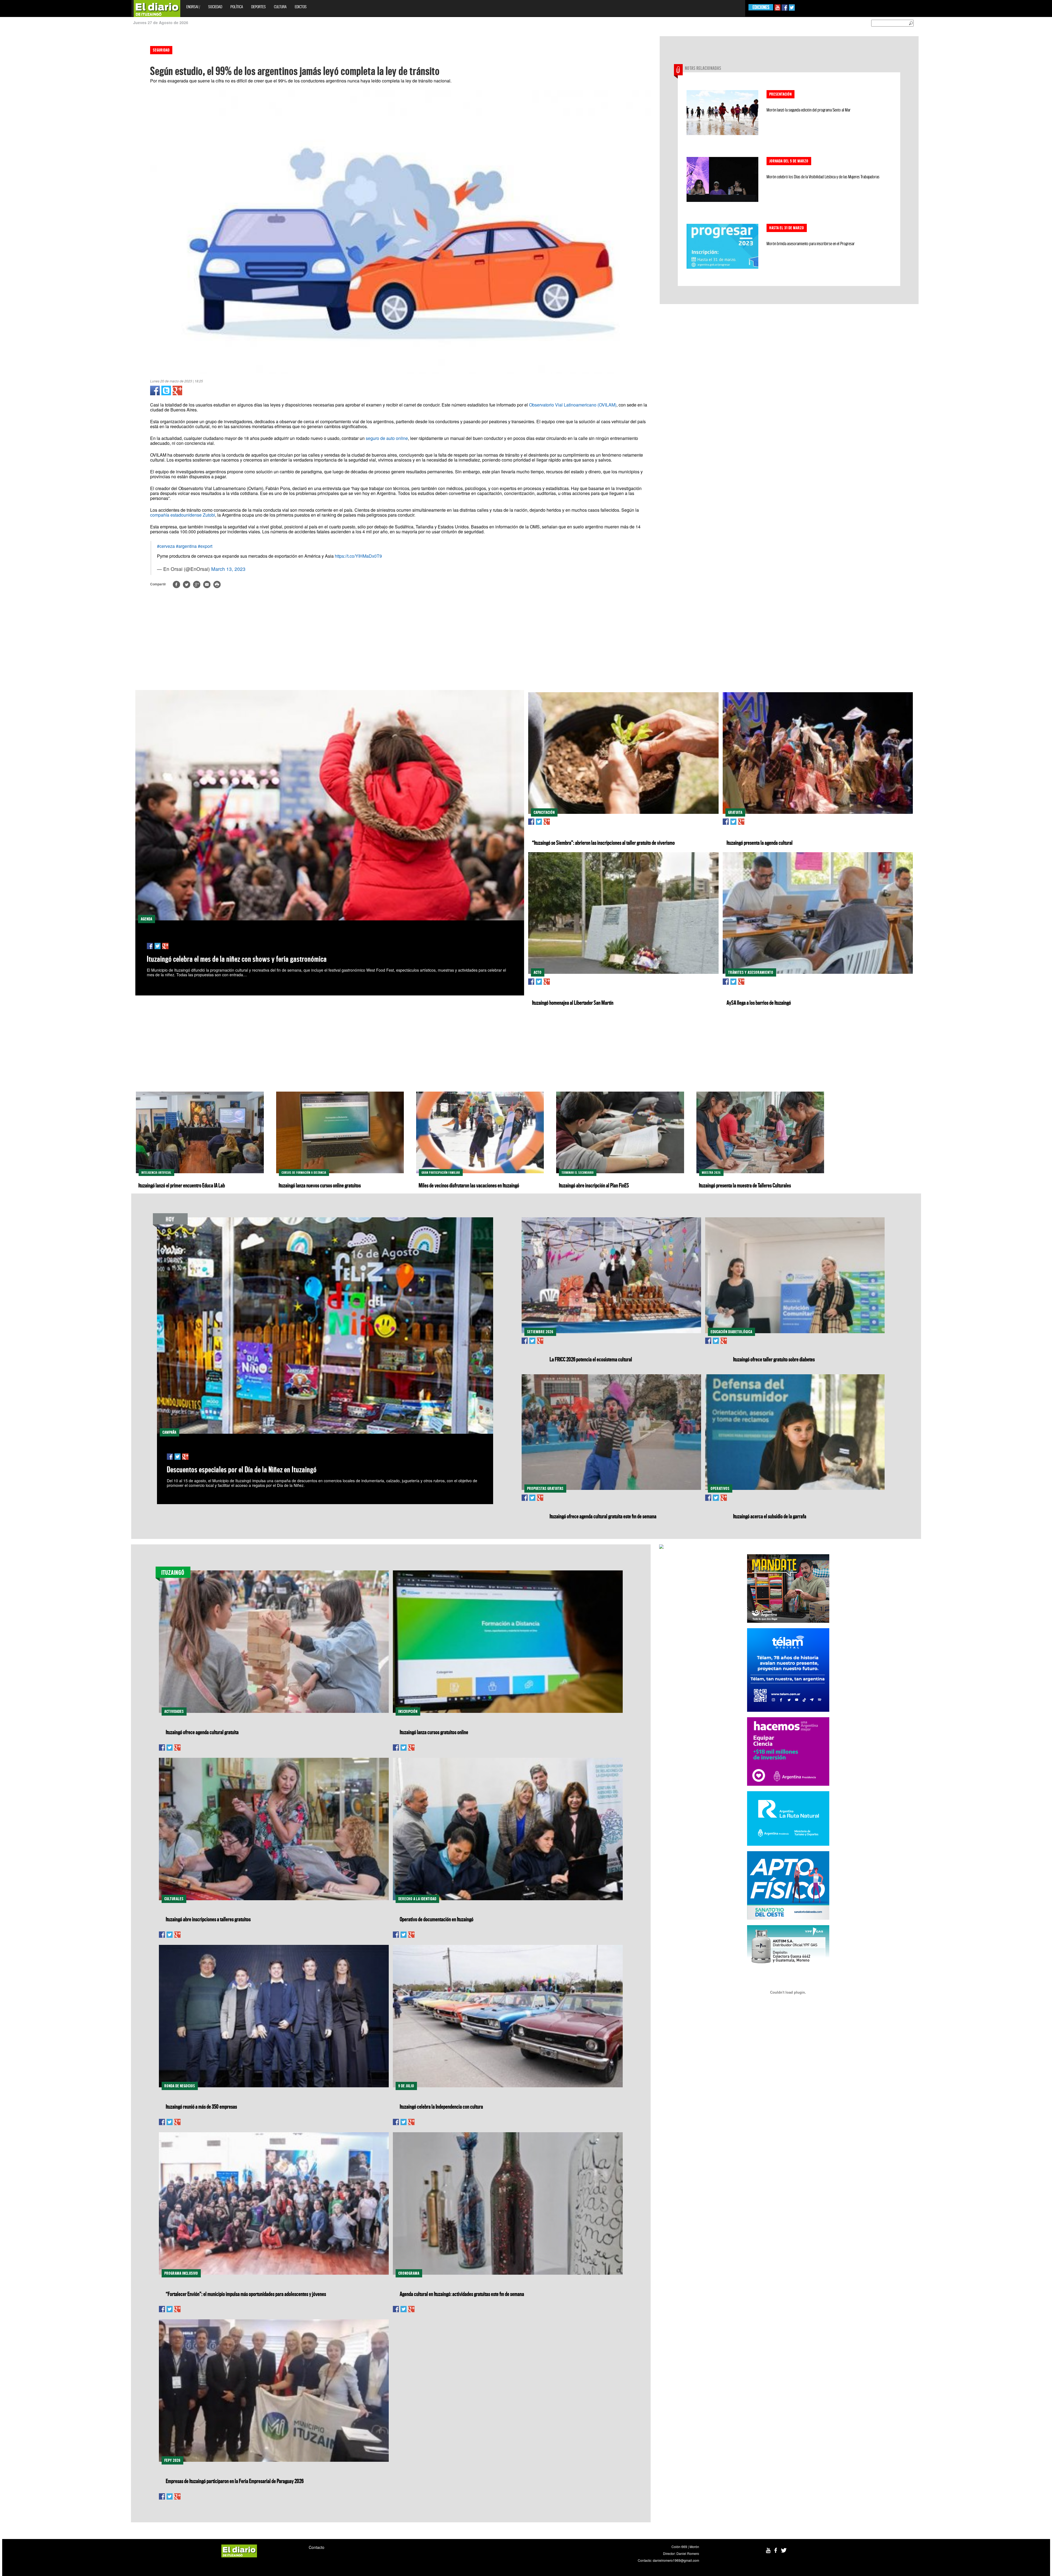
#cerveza (166, 546)
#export (205, 546)
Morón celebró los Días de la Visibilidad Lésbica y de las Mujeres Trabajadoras (823, 177)
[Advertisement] (24, 118)
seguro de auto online (387, 438)
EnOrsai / (193, 7)
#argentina (186, 546)
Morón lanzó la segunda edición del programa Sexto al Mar (809, 110)
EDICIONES (761, 7)
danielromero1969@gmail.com (676, 2560)
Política (237, 7)
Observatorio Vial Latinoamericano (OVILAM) (573, 405)
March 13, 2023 (228, 569)
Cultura (280, 7)
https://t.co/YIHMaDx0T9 (358, 556)
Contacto (317, 2547)
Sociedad (215, 7)
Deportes (258, 7)
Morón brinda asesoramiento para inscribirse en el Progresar (811, 244)
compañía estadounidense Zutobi (183, 515)
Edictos (301, 7)
